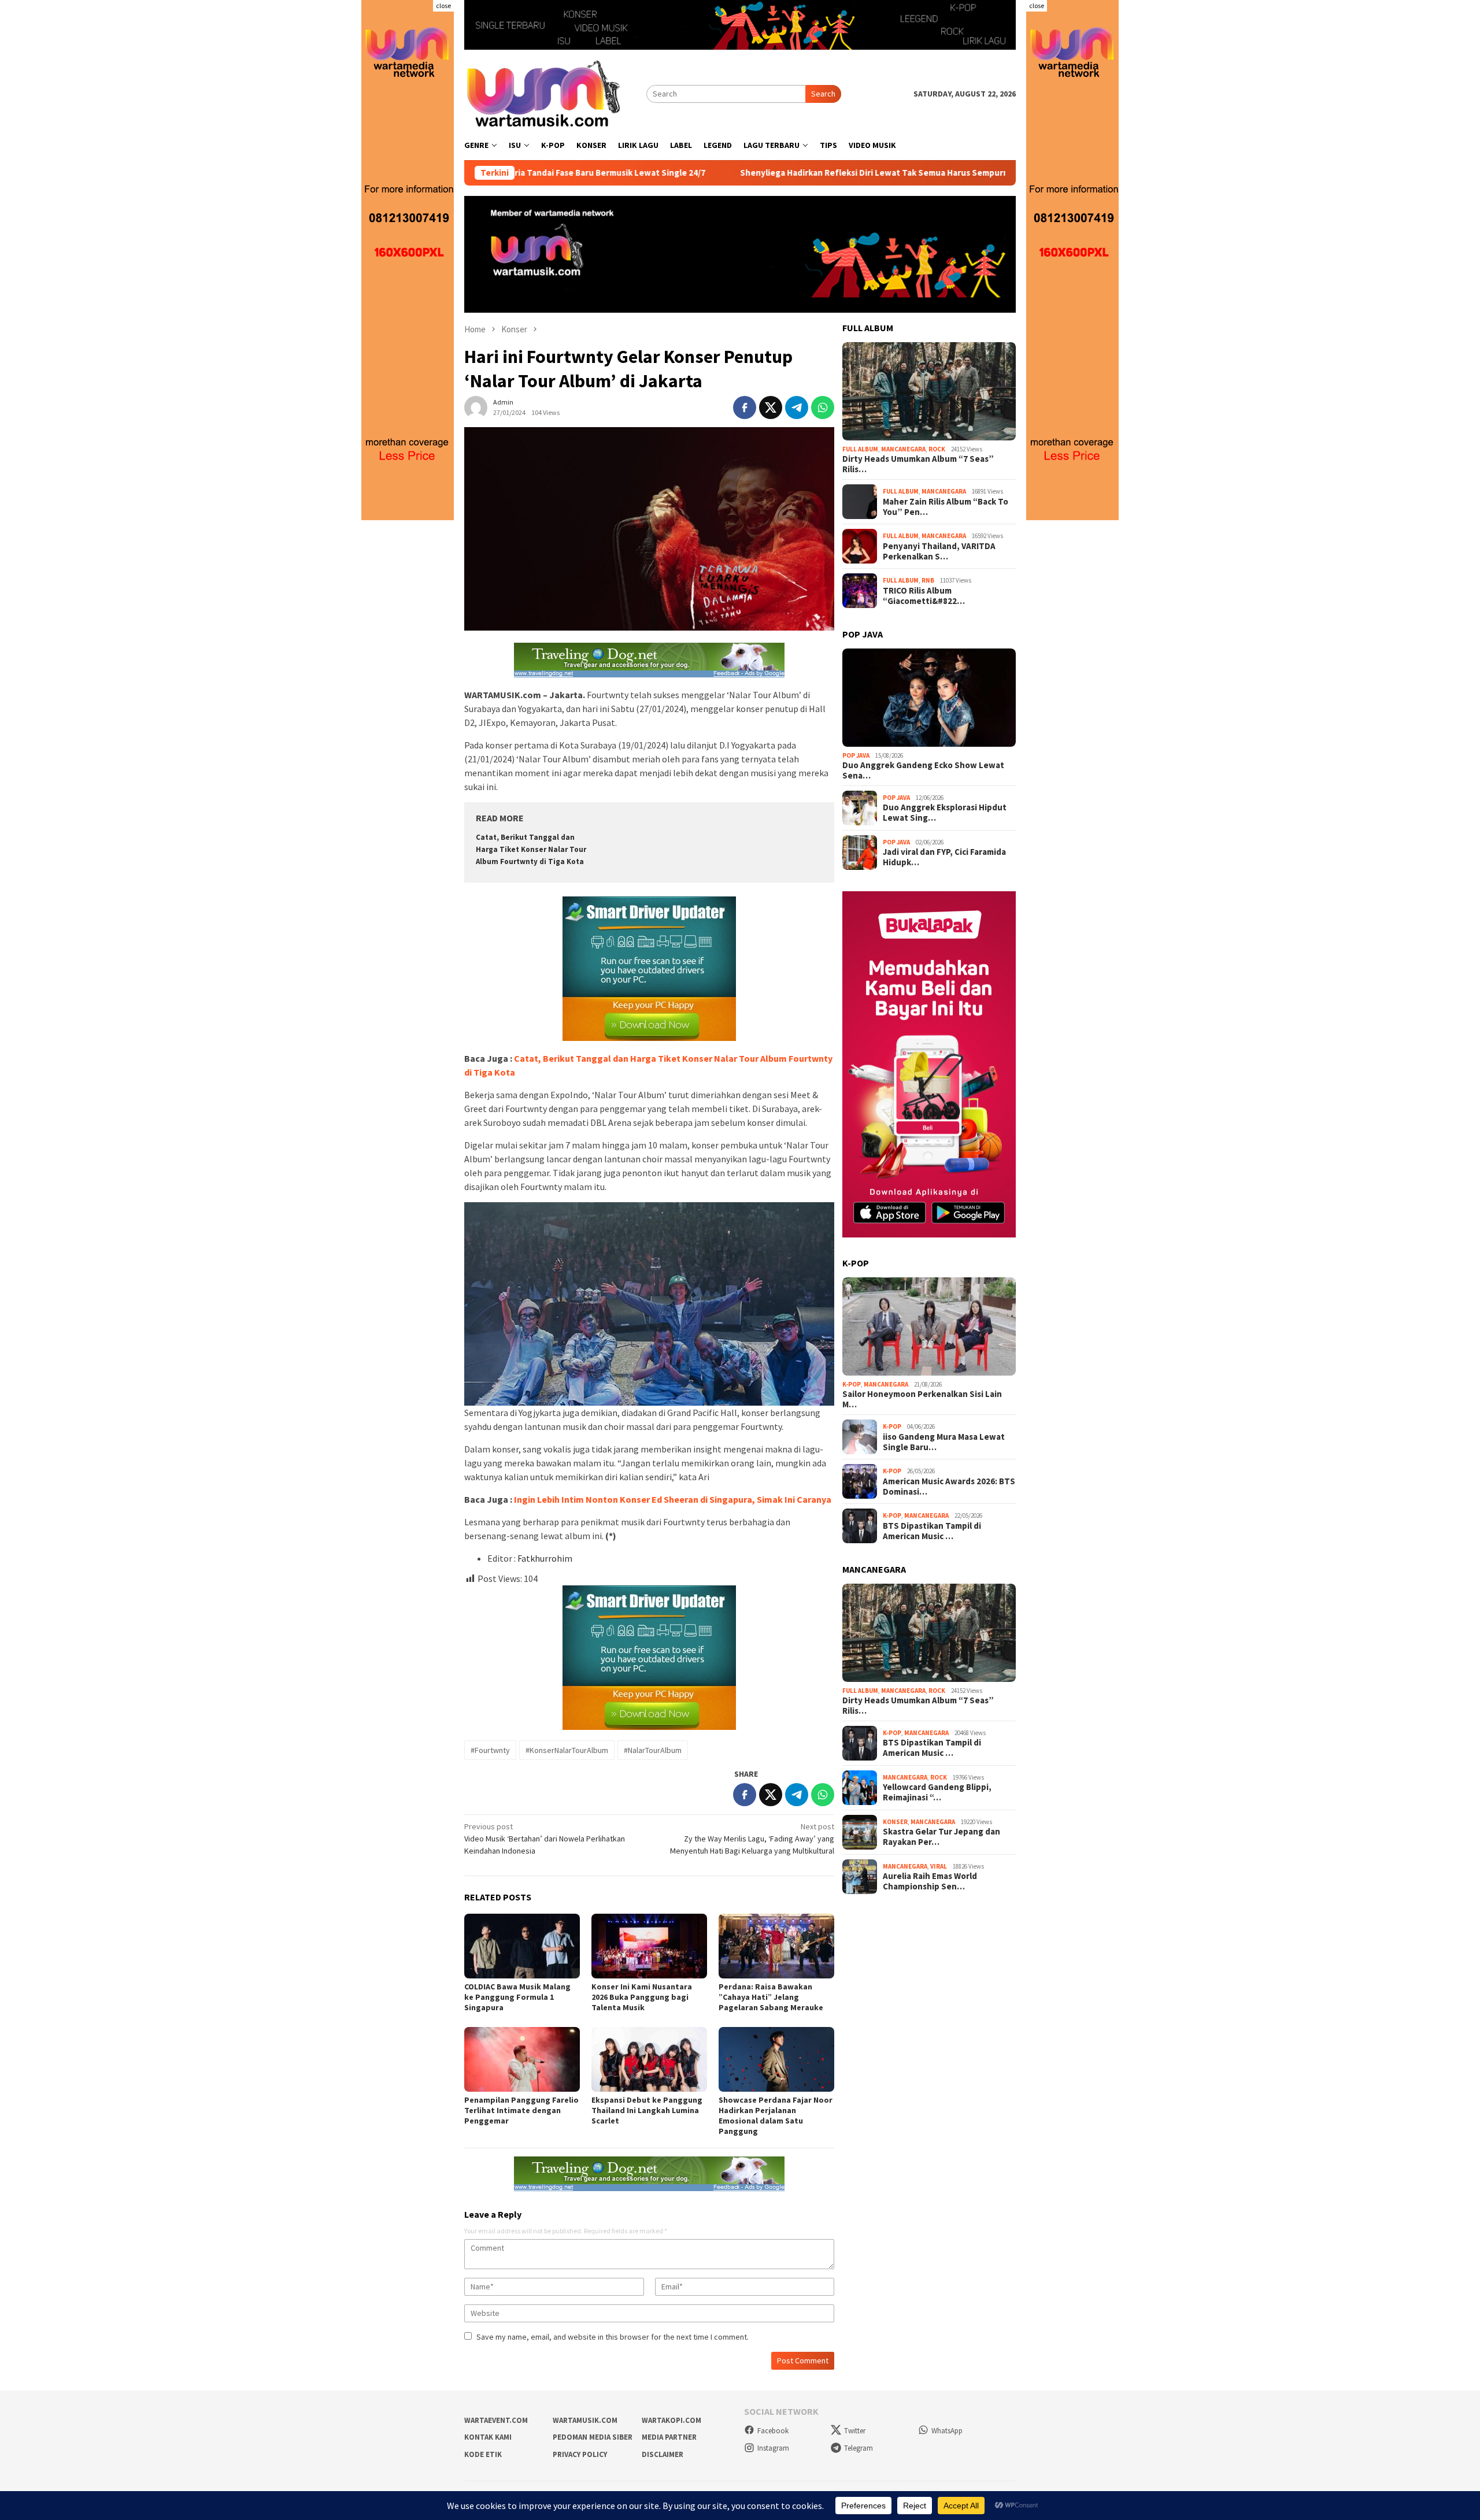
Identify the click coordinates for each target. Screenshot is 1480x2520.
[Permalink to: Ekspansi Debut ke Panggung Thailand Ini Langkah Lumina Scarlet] (649, 2059)
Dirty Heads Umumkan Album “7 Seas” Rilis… (918, 464)
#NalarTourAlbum (653, 1750)
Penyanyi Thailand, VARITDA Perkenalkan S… (939, 551)
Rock (937, 449)
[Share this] (745, 407)
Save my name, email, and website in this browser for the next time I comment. (613, 2337)
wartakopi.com (671, 2420)
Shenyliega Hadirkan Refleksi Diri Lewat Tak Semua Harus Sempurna (756, 173)
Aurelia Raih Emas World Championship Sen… (930, 1881)
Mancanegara (903, 449)
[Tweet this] (771, 407)
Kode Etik (483, 2454)
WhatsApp (947, 2431)
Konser (895, 1822)
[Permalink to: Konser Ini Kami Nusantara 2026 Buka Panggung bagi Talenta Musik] (649, 1946)
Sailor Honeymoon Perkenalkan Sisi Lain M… (922, 1399)
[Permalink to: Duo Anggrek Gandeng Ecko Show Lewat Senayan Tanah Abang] (929, 698)
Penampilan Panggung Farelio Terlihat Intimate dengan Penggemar (521, 2110)
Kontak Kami (488, 2437)
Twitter (855, 2431)
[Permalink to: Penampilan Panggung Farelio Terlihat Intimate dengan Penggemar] (522, 2059)
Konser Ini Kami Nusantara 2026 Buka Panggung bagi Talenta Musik (642, 1997)
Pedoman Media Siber (593, 2437)
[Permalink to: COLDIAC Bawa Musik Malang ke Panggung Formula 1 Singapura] (522, 1946)
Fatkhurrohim (545, 1558)
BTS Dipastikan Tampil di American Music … (932, 1531)
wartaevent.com (496, 2420)
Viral (939, 1866)
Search (823, 94)
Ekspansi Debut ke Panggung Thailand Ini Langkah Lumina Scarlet (647, 2110)
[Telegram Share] (797, 407)
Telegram (859, 2448)
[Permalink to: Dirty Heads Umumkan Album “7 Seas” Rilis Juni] (929, 391)
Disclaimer (663, 2454)
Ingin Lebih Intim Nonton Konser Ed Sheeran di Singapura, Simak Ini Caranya (673, 1499)
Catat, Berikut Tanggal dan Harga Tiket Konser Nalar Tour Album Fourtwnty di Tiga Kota (531, 849)
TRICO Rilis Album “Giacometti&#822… (924, 596)
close (443, 5)
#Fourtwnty (490, 1750)
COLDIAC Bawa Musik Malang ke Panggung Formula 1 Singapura (517, 1997)
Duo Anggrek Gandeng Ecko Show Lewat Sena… (923, 770)
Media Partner (669, 2437)
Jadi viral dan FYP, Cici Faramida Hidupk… (944, 857)
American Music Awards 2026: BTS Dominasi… (949, 1487)
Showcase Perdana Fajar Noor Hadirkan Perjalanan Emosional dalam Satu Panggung (776, 2115)
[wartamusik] (545, 93)
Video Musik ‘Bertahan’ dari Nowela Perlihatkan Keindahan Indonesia (545, 1839)
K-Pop (852, 1384)
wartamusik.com (585, 2420)
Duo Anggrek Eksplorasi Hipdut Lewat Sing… (945, 813)
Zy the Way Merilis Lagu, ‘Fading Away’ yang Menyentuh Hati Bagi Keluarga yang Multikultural (752, 1839)
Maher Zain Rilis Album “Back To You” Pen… (946, 507)
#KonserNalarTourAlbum (567, 1750)
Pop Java (856, 755)
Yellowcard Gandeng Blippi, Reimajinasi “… (937, 1792)
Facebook (773, 2431)
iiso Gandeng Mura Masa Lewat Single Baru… (944, 1442)
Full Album (860, 449)
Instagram (773, 2448)
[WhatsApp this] (823, 407)
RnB (928, 580)
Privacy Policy (580, 2454)
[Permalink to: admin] (476, 407)
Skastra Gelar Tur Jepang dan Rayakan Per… (941, 1837)
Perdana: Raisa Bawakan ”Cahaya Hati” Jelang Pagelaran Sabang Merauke (771, 1997)
